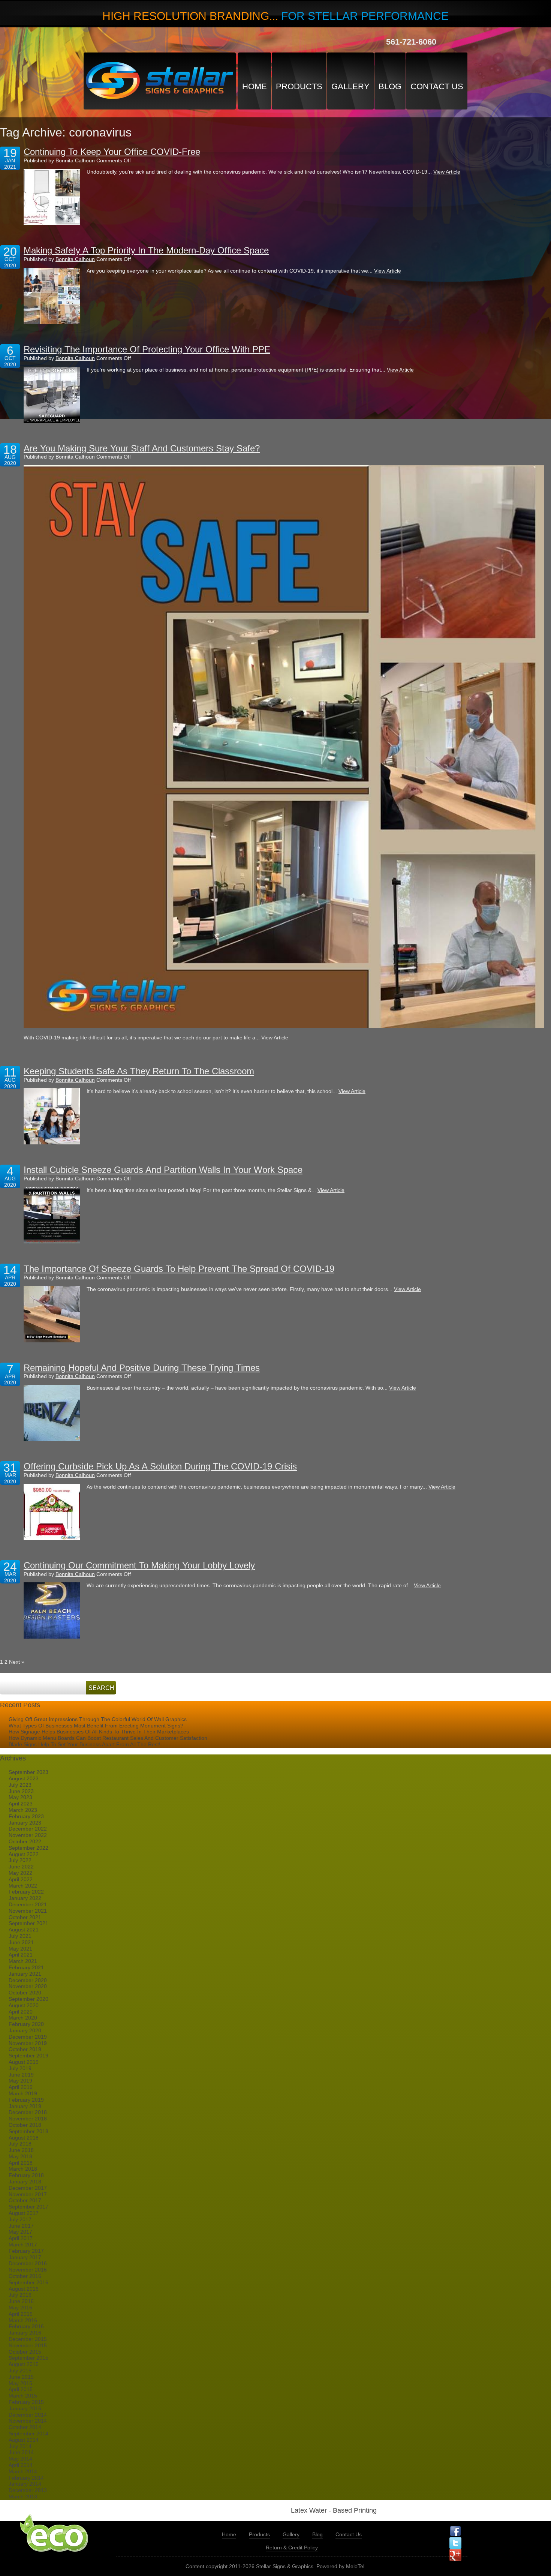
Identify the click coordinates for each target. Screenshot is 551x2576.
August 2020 (24, 2005)
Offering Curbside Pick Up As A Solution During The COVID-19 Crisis (160, 1466)
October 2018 (25, 2125)
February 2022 (26, 1892)
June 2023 (21, 1791)
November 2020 (28, 1986)
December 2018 (28, 2112)
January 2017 (25, 2257)
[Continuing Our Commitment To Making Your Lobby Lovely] (52, 1610)
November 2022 (28, 1835)
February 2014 (26, 2478)
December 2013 (28, 2490)
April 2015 (21, 2389)
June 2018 (21, 2150)
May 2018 (20, 2156)
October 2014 (25, 2427)
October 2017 (25, 2200)
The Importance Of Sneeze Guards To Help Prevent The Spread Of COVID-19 (179, 1269)
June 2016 (21, 2301)
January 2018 (25, 2182)
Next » (17, 1662)
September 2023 (28, 1772)
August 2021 (24, 1930)
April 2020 (21, 2012)
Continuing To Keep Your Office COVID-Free (112, 152)
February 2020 (26, 2024)
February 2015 (26, 2402)
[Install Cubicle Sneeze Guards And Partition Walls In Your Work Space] (52, 1215)
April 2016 (21, 2314)
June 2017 (21, 2226)
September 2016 (28, 2282)
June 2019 (21, 2075)
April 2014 (21, 2465)
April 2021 (21, 1955)
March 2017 (23, 2245)
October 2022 (25, 1841)
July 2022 (20, 1860)
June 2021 (21, 1942)
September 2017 (28, 2207)
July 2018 (20, 2144)
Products (299, 86)
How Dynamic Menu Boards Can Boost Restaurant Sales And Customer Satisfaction (108, 1738)
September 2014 (28, 2434)
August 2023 (24, 1778)
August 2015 (24, 2364)
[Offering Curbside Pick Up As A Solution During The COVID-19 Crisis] (52, 1512)
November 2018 (28, 2119)
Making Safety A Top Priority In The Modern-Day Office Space (146, 250)
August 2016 (24, 2289)
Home (255, 86)
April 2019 (21, 2087)
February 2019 (26, 2100)
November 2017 (28, 2194)
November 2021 (28, 1911)
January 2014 (25, 2484)
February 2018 (26, 2175)
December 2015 (28, 2339)
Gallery (350, 86)
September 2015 (28, 2358)
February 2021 (26, 1967)
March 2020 (23, 2018)
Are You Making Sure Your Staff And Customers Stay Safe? (142, 448)
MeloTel (355, 2566)
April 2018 (21, 2163)
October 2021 (25, 1917)
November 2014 (28, 2421)
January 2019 (25, 2106)
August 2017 (24, 2213)
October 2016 (25, 2276)
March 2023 (23, 1810)
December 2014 (28, 2415)
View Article (447, 172)
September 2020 (28, 1999)
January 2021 (25, 1974)
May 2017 (20, 2232)
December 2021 (28, 1904)
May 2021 (20, 1949)
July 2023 (20, 1785)
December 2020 (28, 1980)
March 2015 (23, 2396)
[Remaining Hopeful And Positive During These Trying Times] (52, 1413)
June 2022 (21, 1867)
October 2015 (25, 2352)
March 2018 (23, 2169)
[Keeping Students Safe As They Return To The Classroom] (52, 1116)
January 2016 (25, 2333)
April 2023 (21, 1804)
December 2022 (28, 1829)
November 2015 (28, 2345)
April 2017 (21, 2238)
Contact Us (437, 86)
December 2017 (28, 2188)
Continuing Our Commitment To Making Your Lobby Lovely (139, 1565)
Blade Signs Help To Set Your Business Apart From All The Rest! (85, 1744)
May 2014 (20, 2459)
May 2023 (20, 1797)
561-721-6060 (411, 42)
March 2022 (23, 1886)
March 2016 (23, 2320)
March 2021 (23, 1961)
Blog (390, 86)
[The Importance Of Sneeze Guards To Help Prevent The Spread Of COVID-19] (52, 1314)
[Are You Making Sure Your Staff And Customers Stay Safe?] (284, 747)
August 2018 (24, 2138)
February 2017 (26, 2251)
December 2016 (28, 2263)
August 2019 (24, 2062)
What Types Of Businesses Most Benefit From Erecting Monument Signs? (96, 1726)
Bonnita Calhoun (75, 160)
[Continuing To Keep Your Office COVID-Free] (52, 197)
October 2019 (25, 2049)
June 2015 (21, 2377)
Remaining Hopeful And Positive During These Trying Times (142, 1368)
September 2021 (28, 1923)
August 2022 (24, 1854)
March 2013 (23, 2497)
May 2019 (20, 2081)
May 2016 (20, 2308)
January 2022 (25, 1898)
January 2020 (25, 2030)
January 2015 (25, 2408)
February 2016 (26, 2326)
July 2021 (20, 1936)
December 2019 (28, 2037)
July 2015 (20, 2371)
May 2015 (20, 2383)
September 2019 (28, 2056)
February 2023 (26, 1816)
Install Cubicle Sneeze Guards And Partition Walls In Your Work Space (163, 1170)
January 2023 (25, 1823)
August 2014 (24, 2440)
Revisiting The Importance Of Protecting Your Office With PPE (147, 349)
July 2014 (20, 2446)
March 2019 (23, 2093)
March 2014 (23, 2471)
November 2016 (28, 2270)
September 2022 (28, 1848)
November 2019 (28, 2043)
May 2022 (20, 1873)
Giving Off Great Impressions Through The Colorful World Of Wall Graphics (98, 1719)
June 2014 (21, 2452)
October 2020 (25, 1993)
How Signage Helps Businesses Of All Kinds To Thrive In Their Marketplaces (99, 1732)
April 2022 (21, 1879)
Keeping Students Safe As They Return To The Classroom (139, 1071)
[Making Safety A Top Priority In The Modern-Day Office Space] (52, 296)
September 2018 (28, 2131)
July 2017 (20, 2219)
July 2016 (20, 2295)
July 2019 (20, 2068)
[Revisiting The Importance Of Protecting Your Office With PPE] (52, 395)
